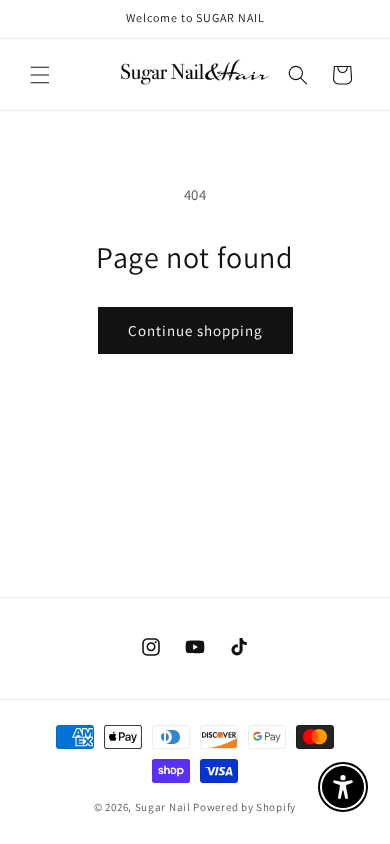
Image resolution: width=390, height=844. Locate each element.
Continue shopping (195, 330)
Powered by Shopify (244, 807)
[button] (40, 75)
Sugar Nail (163, 807)
